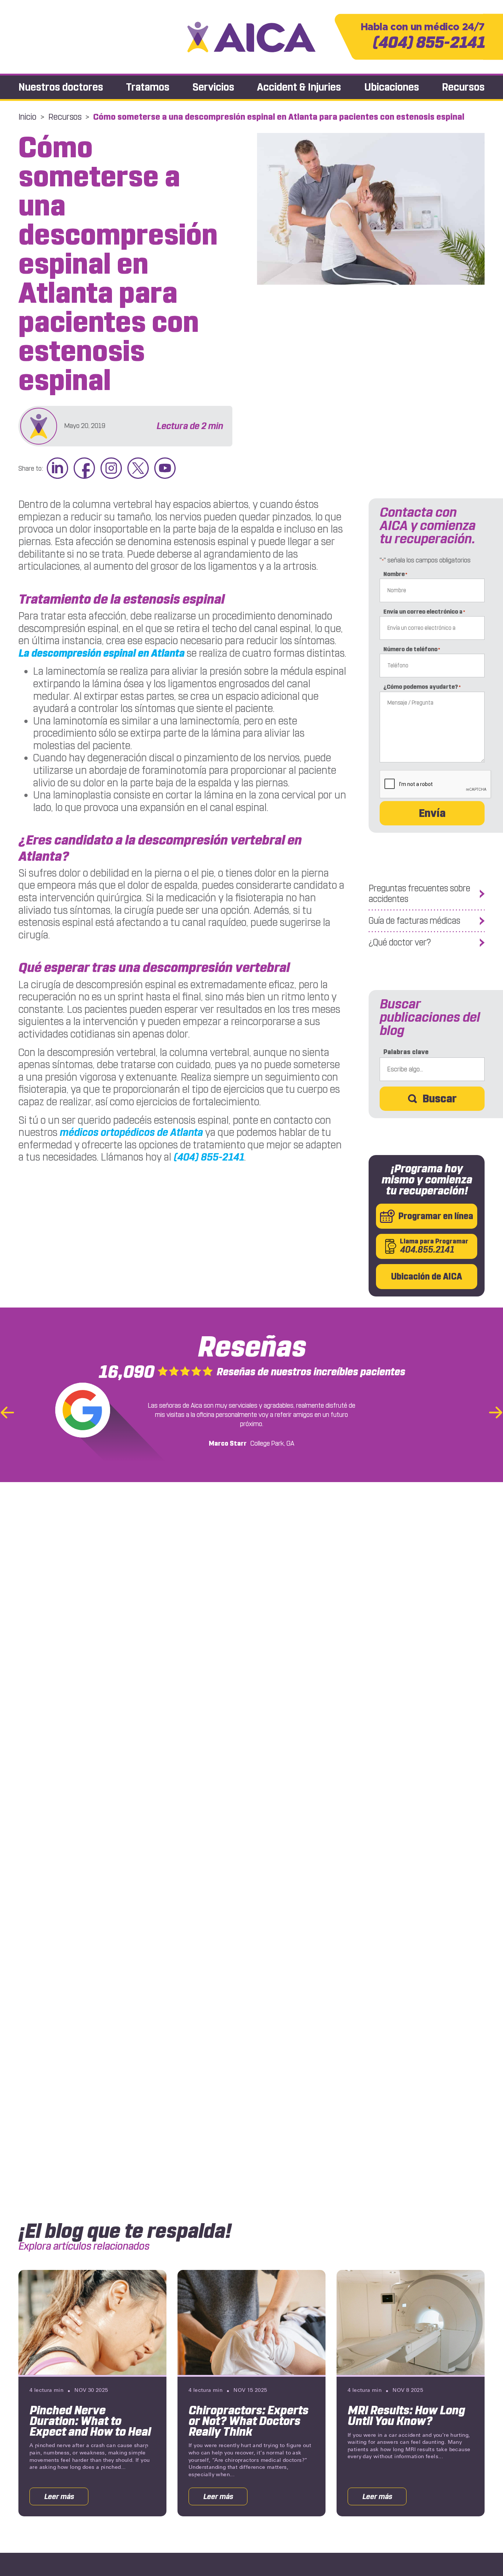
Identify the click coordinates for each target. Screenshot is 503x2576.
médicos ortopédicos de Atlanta (131, 1132)
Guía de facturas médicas (414, 921)
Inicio (27, 117)
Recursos (463, 87)
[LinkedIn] (57, 469)
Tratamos (148, 87)
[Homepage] (251, 37)
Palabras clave (406, 1052)
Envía (432, 813)
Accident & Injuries (299, 87)
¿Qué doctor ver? (400, 943)
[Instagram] (111, 469)
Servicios (213, 87)
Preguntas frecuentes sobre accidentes (419, 894)
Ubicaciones (392, 87)
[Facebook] (84, 469)
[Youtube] (165, 469)
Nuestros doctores (61, 87)
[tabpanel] (92, 2393)
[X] (138, 469)
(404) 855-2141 (423, 37)
